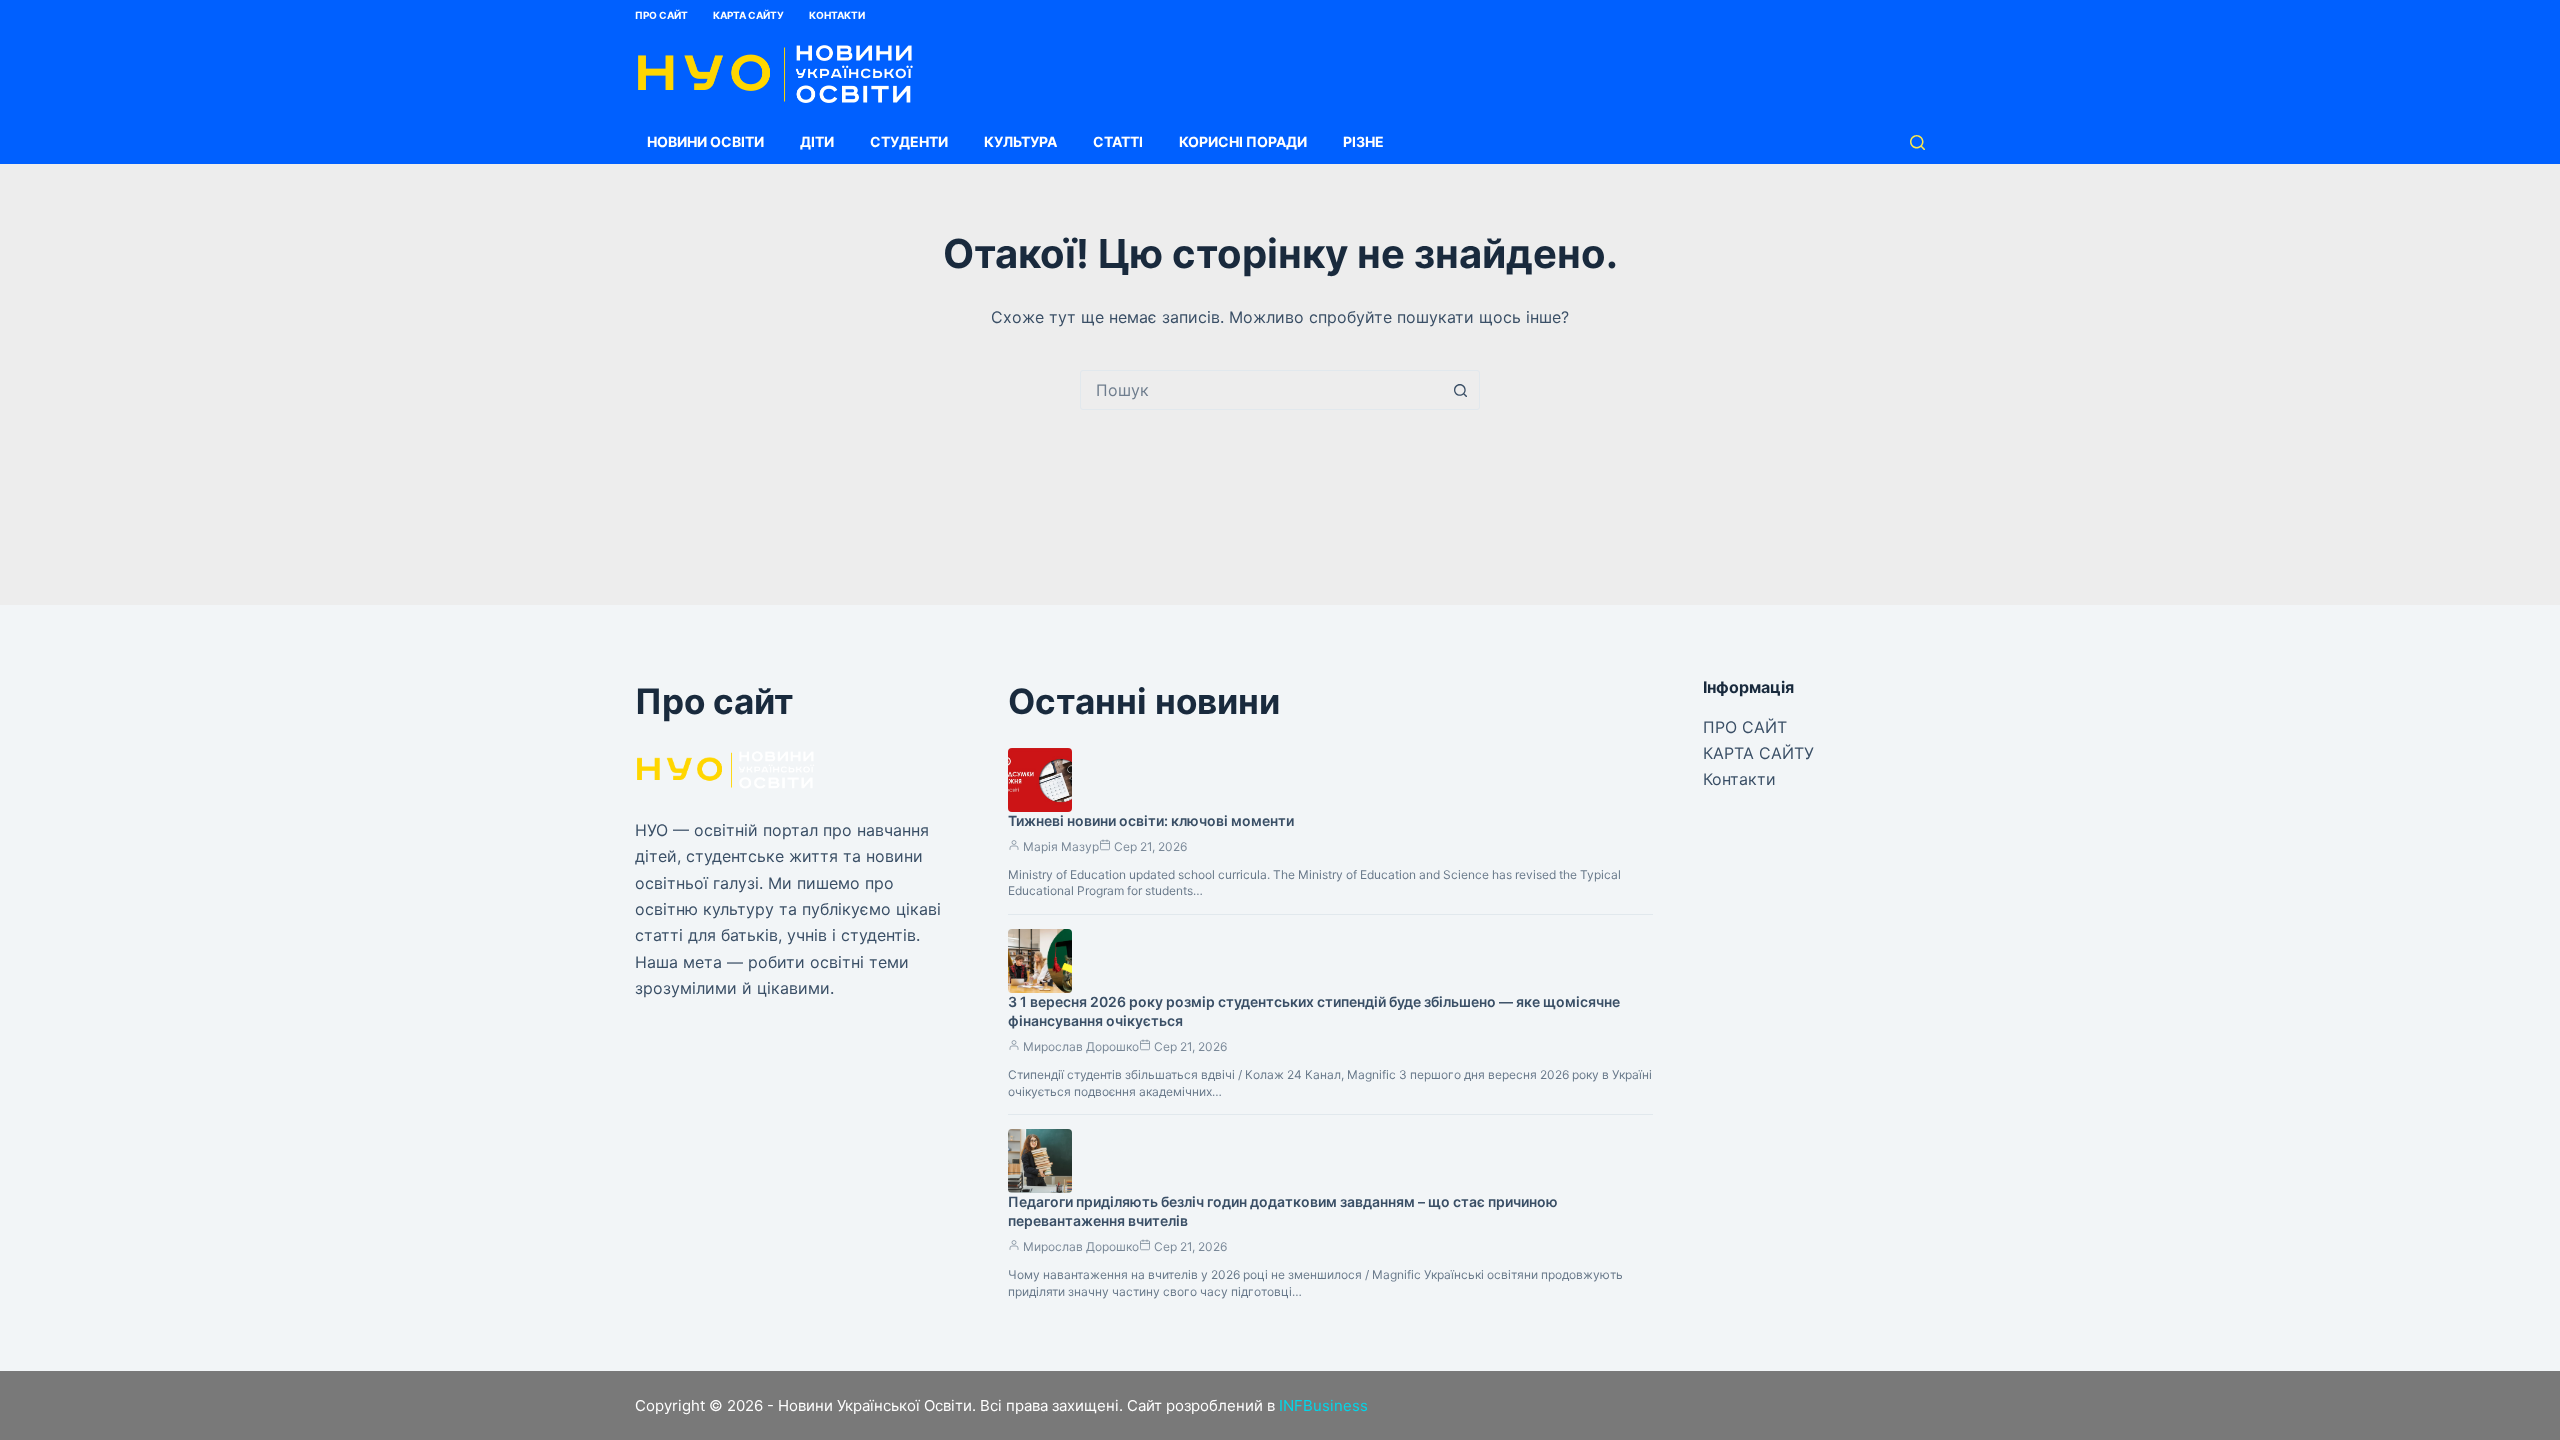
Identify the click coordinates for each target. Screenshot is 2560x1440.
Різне (1363, 141)
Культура (1020, 141)
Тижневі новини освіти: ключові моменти (1151, 820)
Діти (817, 141)
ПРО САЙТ (661, 15)
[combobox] (1261, 390)
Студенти (909, 141)
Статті (1118, 141)
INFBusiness (1323, 1405)
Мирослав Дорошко (1081, 1046)
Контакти (837, 15)
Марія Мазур (1061, 846)
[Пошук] (1917, 142)
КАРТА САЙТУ (748, 15)
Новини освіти (705, 141)
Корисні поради (1243, 141)
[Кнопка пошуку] (1460, 390)
